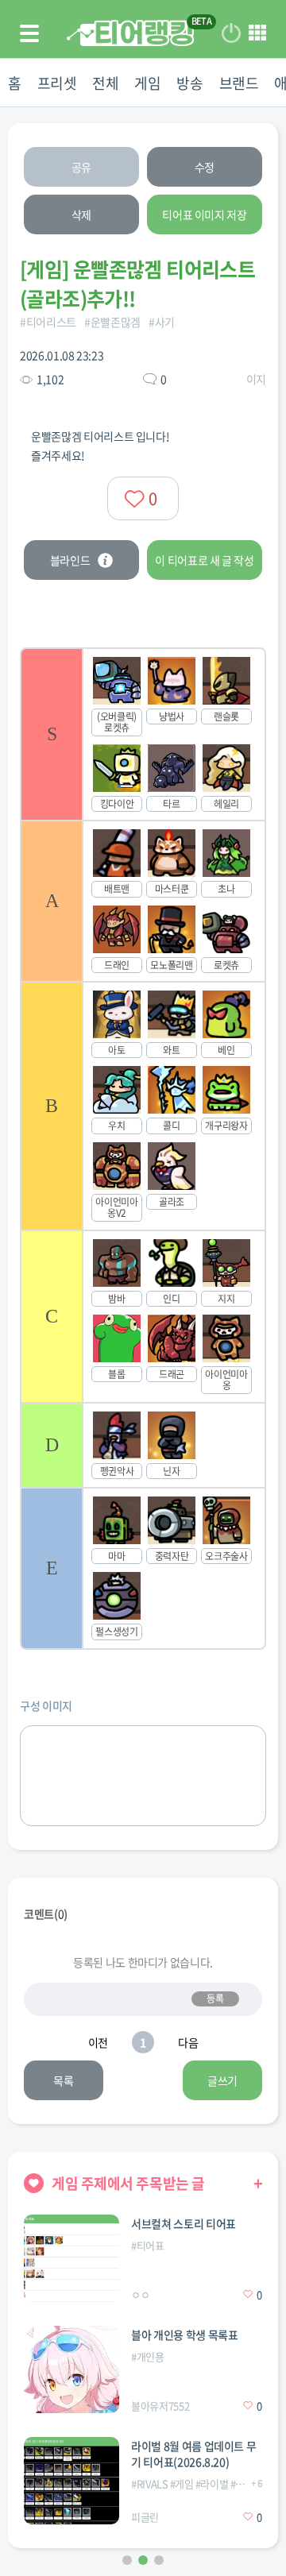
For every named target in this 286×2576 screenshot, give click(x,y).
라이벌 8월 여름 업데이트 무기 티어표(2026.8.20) (193, 2454)
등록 (215, 1999)
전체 (105, 83)
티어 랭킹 (130, 33)
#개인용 (148, 2356)
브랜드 (239, 83)
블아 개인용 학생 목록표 (184, 2335)
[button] (127, 2560)
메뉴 (257, 33)
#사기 (162, 322)
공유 (81, 167)
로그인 (231, 33)
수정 (205, 167)
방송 (189, 83)
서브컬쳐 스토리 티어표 (184, 2223)
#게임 (182, 2483)
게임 (147, 83)
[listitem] (143, 734)
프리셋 (57, 83)
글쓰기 (222, 2080)
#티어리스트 (48, 322)
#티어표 (148, 2245)
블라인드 (70, 560)
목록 (63, 2080)
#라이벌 (212, 2483)
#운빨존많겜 (112, 322)
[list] (143, 1149)
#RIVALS (150, 2483)
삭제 (81, 214)
